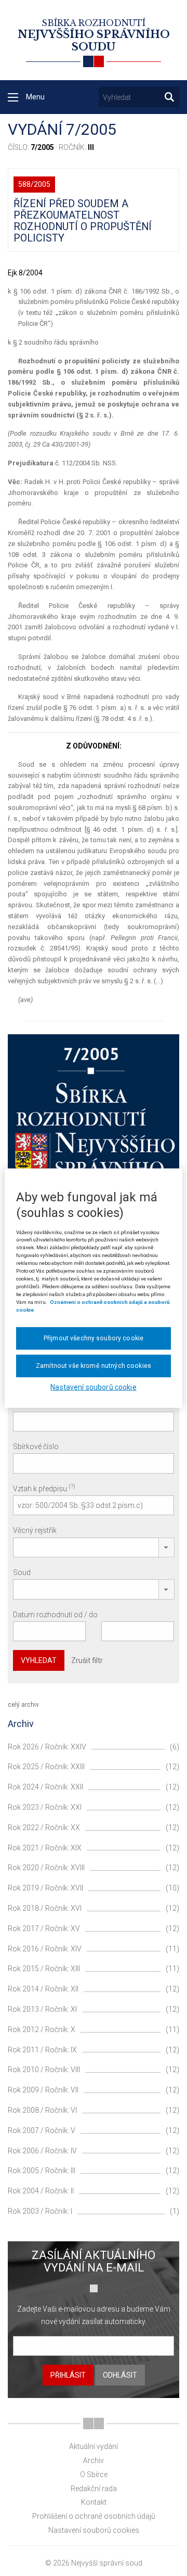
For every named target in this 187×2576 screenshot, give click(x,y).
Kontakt (94, 2502)
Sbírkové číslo (36, 1446)
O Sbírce (94, 2475)
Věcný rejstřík (35, 1530)
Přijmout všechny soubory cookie (94, 1338)
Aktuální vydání (94, 2446)
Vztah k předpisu (44, 1488)
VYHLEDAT (39, 1660)
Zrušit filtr (87, 1660)
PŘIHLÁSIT (68, 2375)
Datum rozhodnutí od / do (55, 1615)
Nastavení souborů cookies (94, 2530)
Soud (22, 1572)
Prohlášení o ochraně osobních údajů (94, 2516)
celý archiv (23, 1705)
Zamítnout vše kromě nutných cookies (94, 1366)
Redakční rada (94, 2489)
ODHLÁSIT (120, 2375)
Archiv (94, 2460)
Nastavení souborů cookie (93, 1387)
